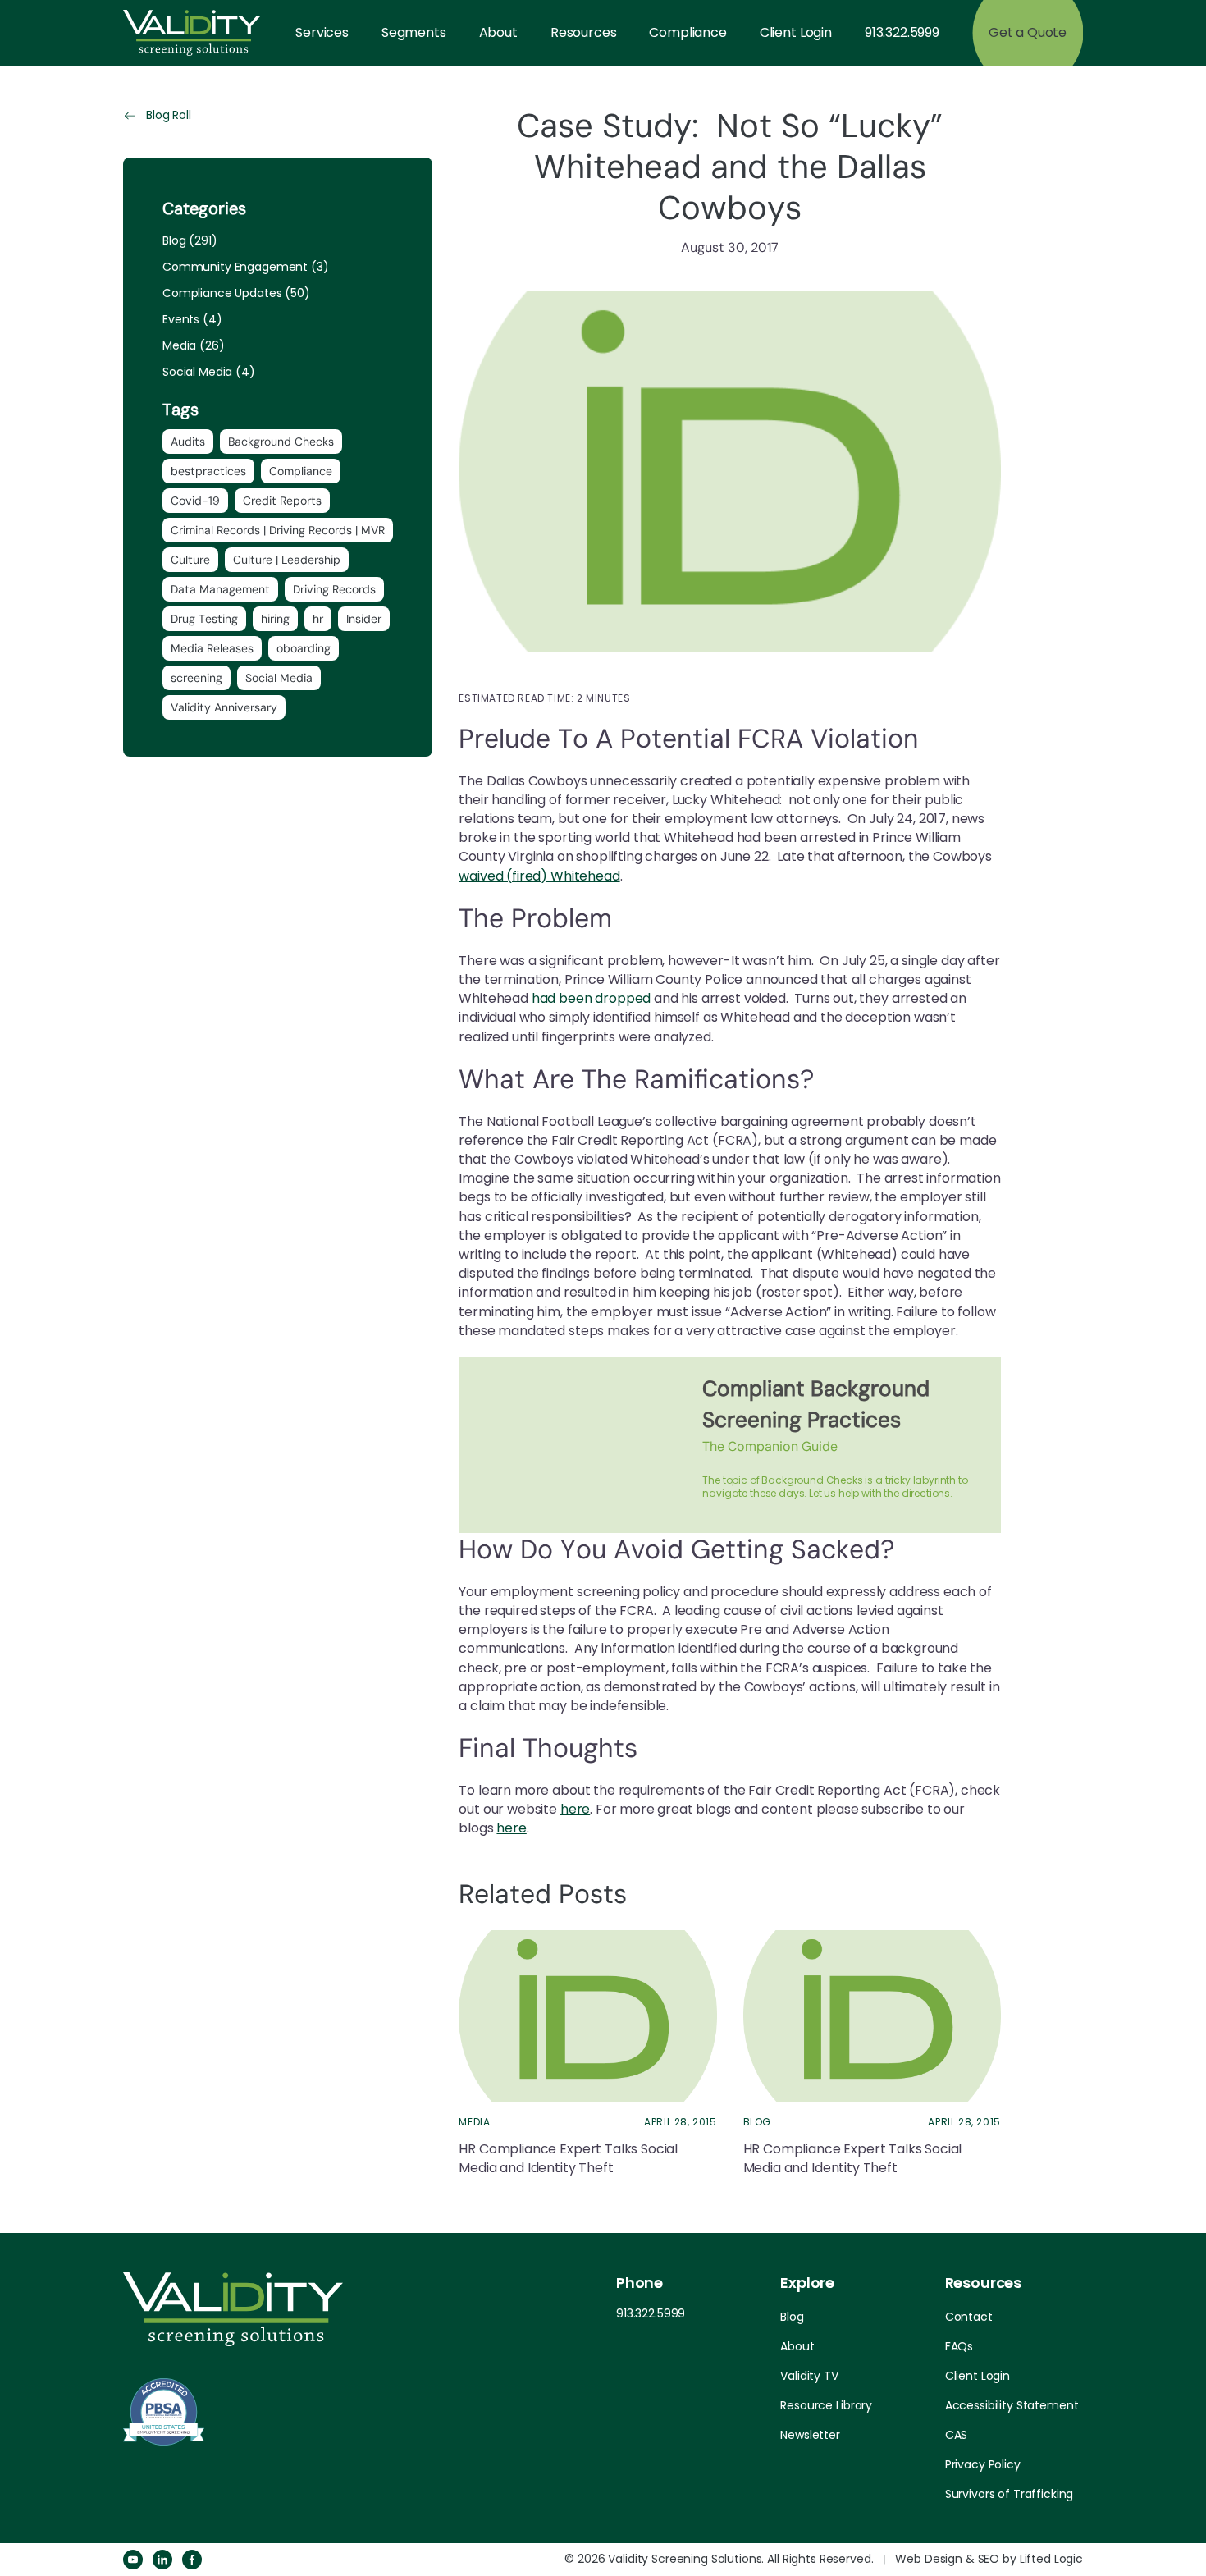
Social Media (279, 678)
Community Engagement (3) (246, 267)
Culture (190, 560)
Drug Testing (204, 619)
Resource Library (826, 2405)
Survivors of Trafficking (1010, 2494)
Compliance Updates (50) (236, 293)
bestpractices (208, 471)
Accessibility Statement (1012, 2405)
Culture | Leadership (287, 560)
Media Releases (212, 648)
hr (318, 619)
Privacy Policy (983, 2464)
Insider (364, 619)
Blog (792, 2317)
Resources (584, 32)
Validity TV (809, 2376)
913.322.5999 (902, 32)
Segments (414, 32)
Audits (188, 442)
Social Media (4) (209, 372)
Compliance (688, 32)
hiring (275, 619)
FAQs (959, 2346)
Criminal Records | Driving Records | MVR (278, 530)
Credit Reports (282, 501)
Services (322, 32)
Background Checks (281, 442)
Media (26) (194, 345)
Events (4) (192, 319)
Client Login (796, 32)
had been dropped (591, 998)
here (575, 1809)
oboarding (304, 648)
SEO (989, 2559)
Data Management (220, 589)
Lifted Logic (1051, 2559)
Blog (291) (190, 240)
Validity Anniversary (224, 707)
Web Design (929, 2559)
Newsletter (810, 2435)
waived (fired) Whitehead (539, 876)
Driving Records (334, 589)
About (498, 32)
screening (196, 678)
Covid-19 (195, 501)
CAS (957, 2435)
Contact (969, 2317)
